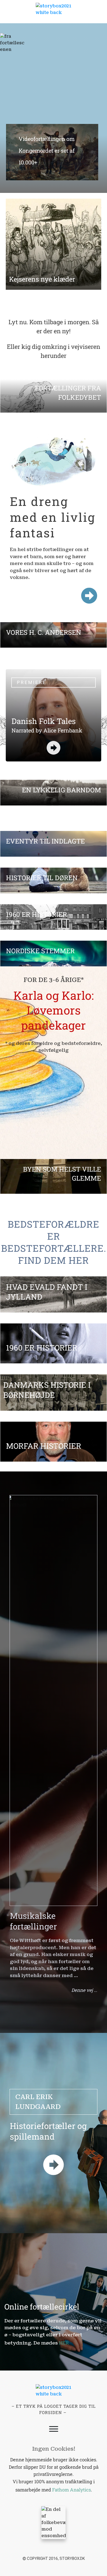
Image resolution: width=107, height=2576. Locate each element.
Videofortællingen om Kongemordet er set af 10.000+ (50, 155)
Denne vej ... (84, 1990)
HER (64, 2343)
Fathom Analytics (71, 2490)
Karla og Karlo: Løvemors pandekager (54, 1010)
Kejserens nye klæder (42, 279)
